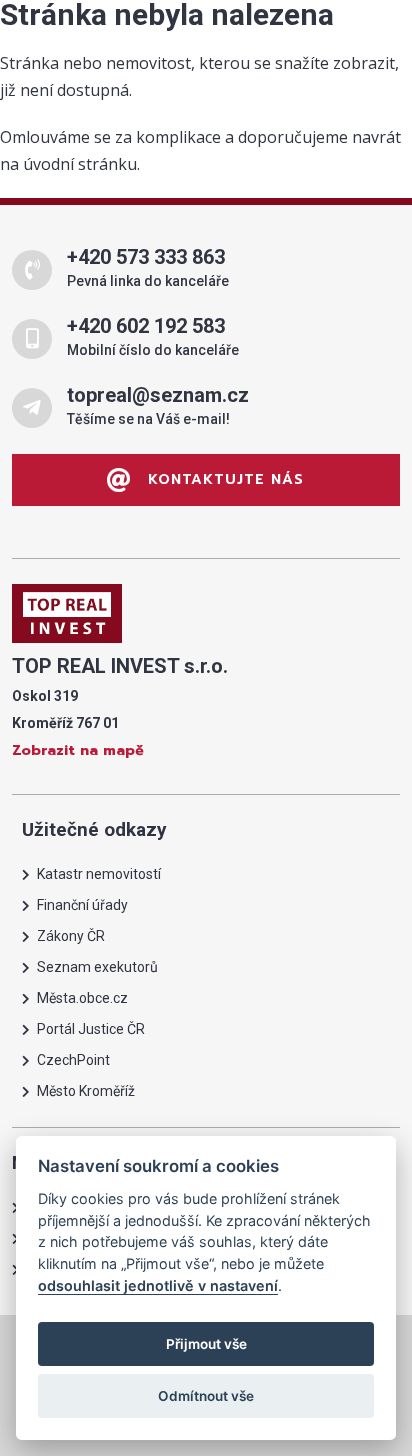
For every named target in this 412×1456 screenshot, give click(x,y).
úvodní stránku (80, 164)
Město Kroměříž (86, 1091)
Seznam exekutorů (97, 967)
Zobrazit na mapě (78, 750)
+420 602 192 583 (146, 326)
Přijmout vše (206, 1344)
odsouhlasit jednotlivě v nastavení (158, 1285)
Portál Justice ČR (91, 1029)
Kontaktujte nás (223, 479)
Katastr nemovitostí (99, 874)
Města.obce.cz (82, 998)
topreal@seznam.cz (158, 395)
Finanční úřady (82, 905)
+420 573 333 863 (146, 257)
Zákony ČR (71, 936)
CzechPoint (73, 1060)
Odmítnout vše (206, 1396)
